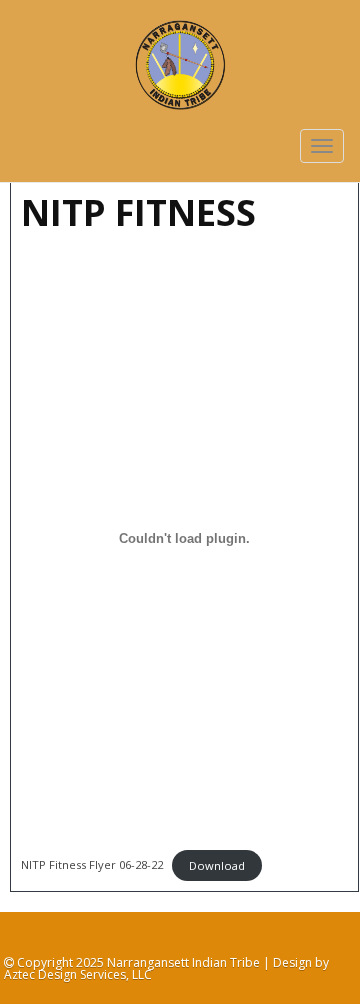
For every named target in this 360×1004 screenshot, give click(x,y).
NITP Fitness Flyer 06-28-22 (92, 865)
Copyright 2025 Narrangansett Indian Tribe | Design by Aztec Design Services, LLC (166, 968)
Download (217, 865)
